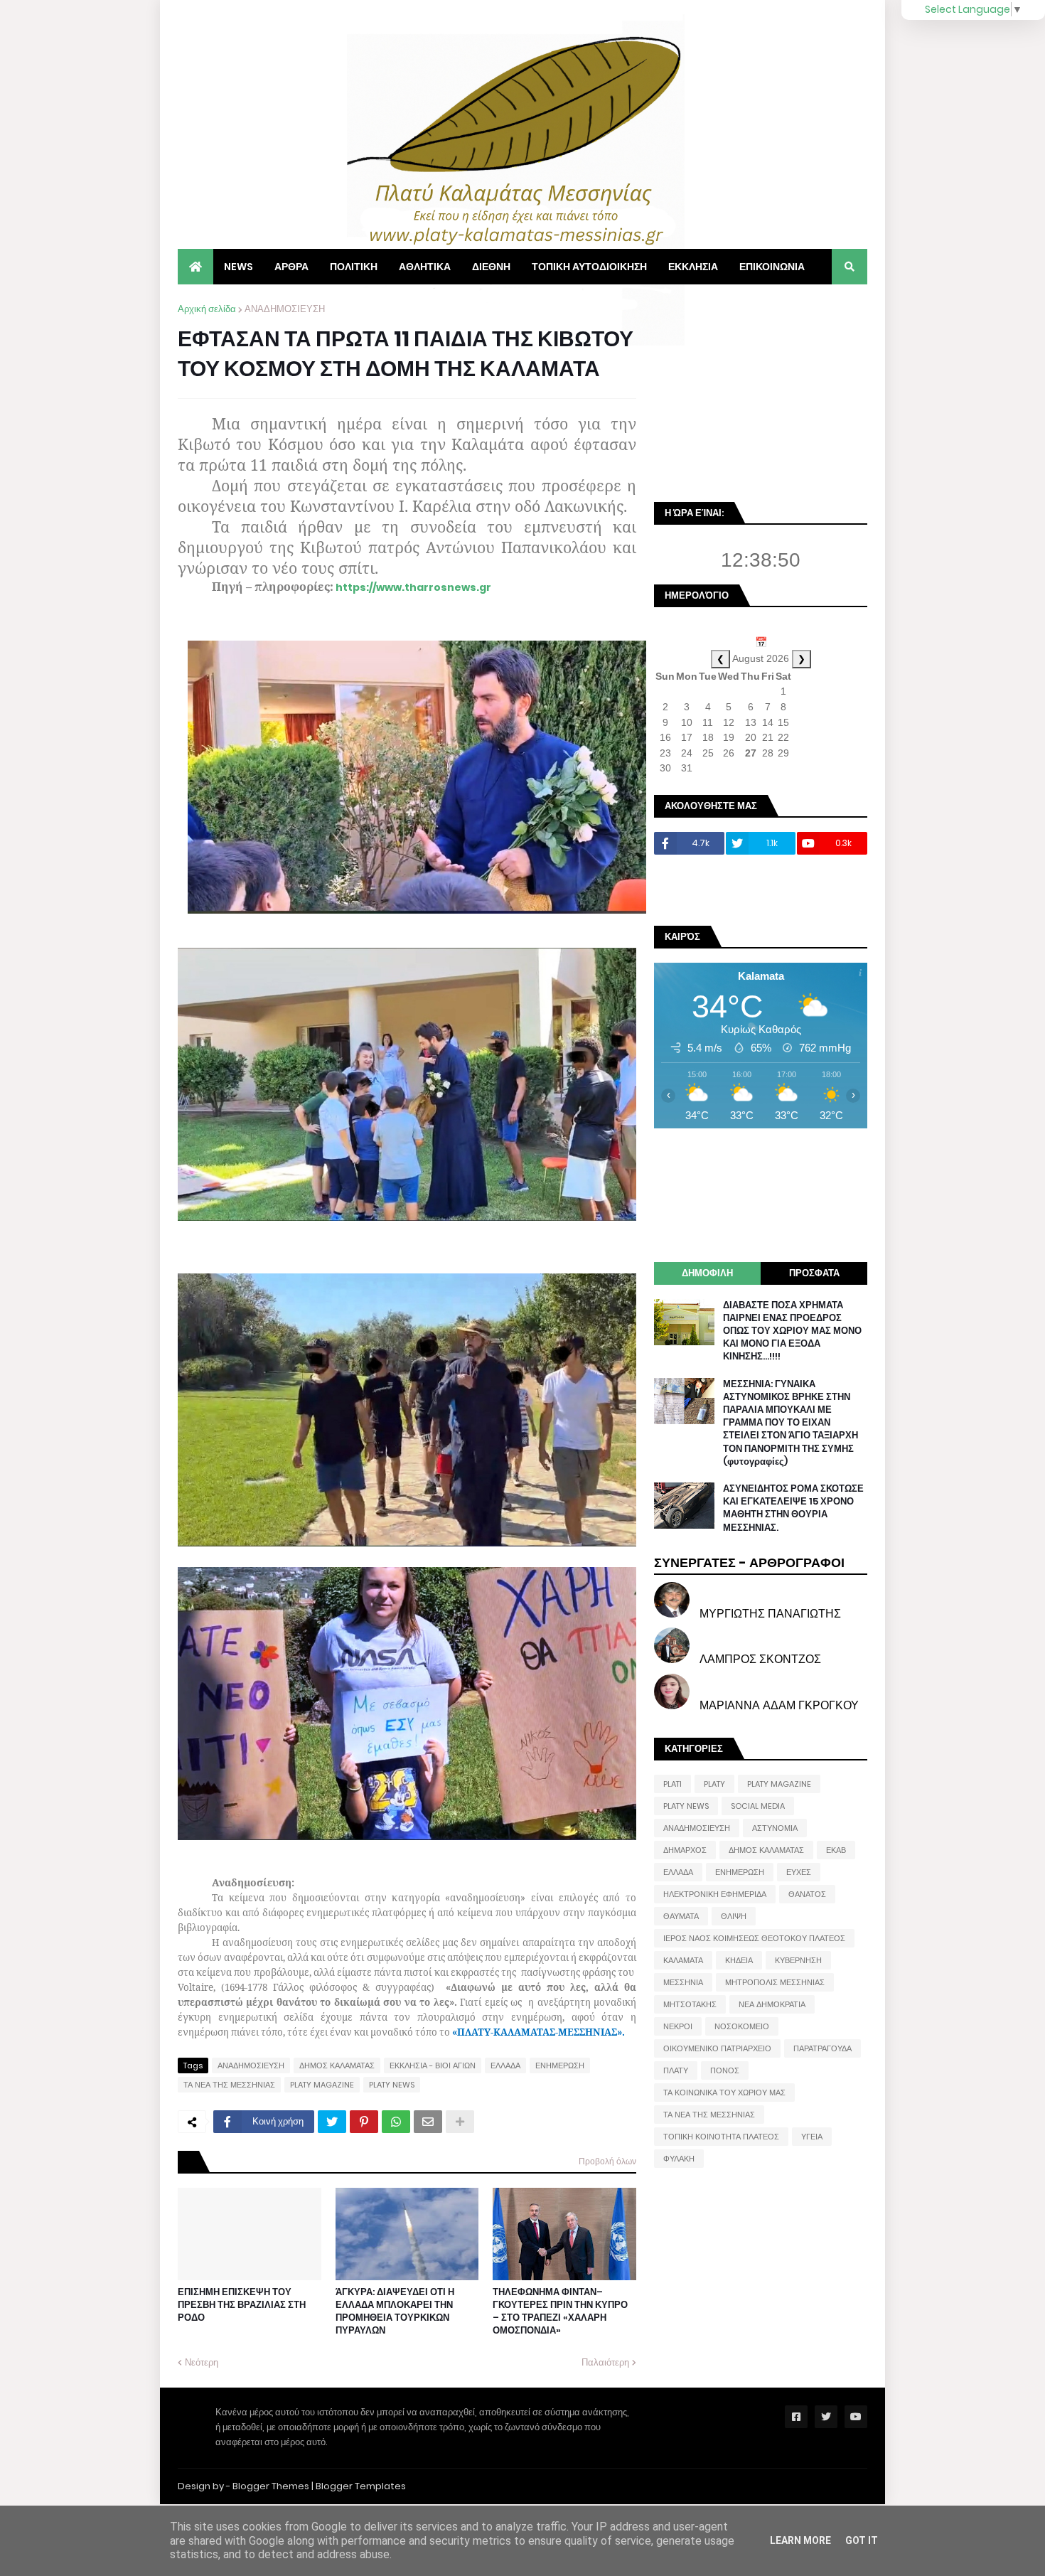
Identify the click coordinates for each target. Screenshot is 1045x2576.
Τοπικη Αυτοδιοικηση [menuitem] (589, 267)
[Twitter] (332, 2122)
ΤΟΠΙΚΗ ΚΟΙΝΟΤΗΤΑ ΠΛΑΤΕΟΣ (721, 2137)
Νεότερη (202, 2362)
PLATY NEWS (392, 2085)
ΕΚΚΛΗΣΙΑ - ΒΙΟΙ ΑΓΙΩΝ (433, 2065)
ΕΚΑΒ (836, 1850)
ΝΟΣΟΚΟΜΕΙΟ (742, 2026)
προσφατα (814, 1273)
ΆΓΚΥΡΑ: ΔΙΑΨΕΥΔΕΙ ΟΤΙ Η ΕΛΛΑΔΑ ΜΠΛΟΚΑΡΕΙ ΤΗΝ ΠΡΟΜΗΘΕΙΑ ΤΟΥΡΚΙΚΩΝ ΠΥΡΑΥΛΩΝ (395, 2312)
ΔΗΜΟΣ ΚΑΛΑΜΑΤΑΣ (337, 2065)
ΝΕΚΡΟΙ (678, 2026)
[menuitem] (195, 267)
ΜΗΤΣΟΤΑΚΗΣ (690, 2004)
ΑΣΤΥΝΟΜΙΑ (775, 1828)
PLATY (714, 1784)
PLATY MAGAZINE (322, 2085)
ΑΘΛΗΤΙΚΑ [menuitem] (425, 267)
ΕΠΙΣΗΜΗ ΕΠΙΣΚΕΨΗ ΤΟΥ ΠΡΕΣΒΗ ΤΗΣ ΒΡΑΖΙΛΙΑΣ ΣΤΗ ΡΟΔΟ (242, 2305)
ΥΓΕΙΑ (812, 2137)
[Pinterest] (364, 2122)
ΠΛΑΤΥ (676, 2070)
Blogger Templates (361, 2486)
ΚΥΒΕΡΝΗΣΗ (798, 1960)
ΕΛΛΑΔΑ (505, 2065)
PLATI (672, 1784)
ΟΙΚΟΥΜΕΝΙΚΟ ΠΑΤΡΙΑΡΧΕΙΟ (717, 2048)
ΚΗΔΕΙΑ (739, 1960)
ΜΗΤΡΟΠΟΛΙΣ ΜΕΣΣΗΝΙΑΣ (775, 1982)
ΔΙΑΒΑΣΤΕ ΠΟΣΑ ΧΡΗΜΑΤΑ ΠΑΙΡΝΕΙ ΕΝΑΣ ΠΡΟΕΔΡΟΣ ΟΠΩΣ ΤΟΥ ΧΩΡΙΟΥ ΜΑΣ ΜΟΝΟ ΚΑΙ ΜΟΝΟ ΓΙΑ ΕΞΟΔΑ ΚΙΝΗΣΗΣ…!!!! (792, 1331)
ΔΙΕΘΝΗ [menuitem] (491, 267)
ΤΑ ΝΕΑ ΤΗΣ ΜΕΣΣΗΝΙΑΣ (229, 2085)
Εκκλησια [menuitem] (693, 267)
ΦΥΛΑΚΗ (679, 2159)
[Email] (428, 2122)
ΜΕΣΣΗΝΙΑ (683, 1982)
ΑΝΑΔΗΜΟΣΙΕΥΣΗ (285, 309)
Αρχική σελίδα (207, 309)
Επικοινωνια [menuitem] (772, 267)
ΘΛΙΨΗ (734, 1916)
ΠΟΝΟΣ (725, 2070)
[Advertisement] (761, 391)
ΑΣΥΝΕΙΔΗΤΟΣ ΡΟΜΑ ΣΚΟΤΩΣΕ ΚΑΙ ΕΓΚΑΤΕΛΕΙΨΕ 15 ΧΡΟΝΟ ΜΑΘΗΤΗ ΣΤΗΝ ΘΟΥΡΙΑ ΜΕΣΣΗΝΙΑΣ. (793, 1508)
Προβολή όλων (607, 2161)
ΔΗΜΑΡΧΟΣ (685, 1850)
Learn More (800, 2540)
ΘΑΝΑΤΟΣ (807, 1894)
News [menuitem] (239, 267)
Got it (862, 2540)
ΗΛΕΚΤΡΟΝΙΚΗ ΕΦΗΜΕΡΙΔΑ (715, 1894)
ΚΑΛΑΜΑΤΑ (683, 1960)
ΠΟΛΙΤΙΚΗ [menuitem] (354, 267)
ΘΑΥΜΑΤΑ (681, 1916)
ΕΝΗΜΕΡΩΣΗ (560, 2065)
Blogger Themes (271, 2486)
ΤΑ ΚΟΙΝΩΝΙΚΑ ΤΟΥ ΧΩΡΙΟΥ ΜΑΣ (724, 2093)
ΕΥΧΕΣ (799, 1872)
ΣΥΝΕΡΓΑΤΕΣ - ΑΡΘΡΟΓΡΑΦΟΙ (749, 1562)
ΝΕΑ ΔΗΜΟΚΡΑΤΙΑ (772, 2004)
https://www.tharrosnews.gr (413, 587)
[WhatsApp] (396, 2122)
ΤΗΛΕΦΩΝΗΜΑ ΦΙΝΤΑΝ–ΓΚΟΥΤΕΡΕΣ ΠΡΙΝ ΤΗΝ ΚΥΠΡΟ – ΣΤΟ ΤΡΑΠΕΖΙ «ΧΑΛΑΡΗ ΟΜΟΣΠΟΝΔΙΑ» (560, 2312)
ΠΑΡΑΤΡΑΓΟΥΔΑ (822, 2048)
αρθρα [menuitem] (291, 267)
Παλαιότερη (605, 2362)
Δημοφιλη (707, 1273)
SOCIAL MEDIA (758, 1806)
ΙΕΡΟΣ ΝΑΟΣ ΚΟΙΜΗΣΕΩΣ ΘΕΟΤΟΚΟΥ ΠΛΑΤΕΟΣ (754, 1938)
